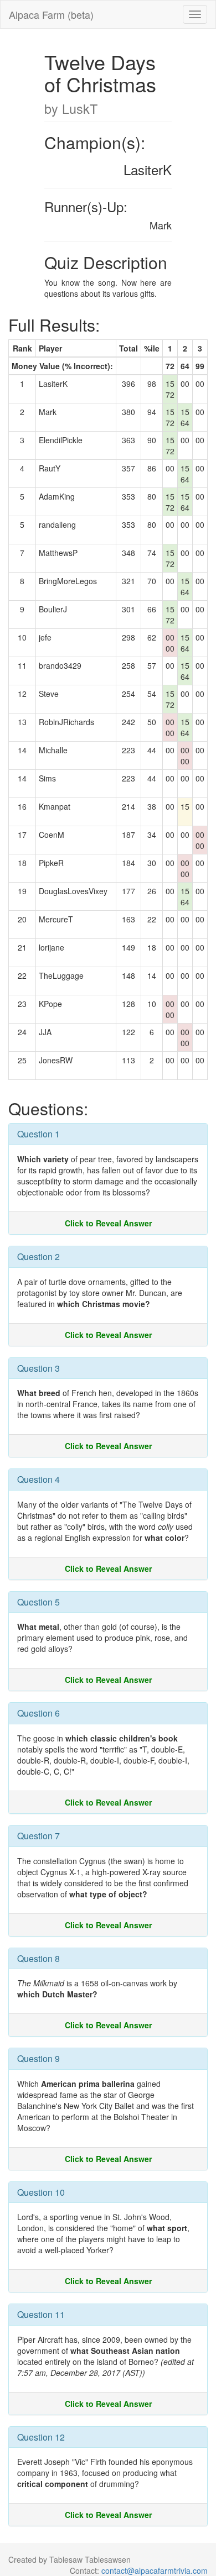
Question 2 (38, 1256)
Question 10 (41, 2192)
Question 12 (41, 2437)
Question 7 (38, 1836)
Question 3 (38, 1368)
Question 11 (41, 2314)
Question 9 (38, 2058)
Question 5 (38, 1602)
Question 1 (38, 1134)
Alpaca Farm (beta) (51, 14)
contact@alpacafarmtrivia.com (155, 2570)
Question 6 (38, 1713)
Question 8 (38, 1958)
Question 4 (38, 1479)
